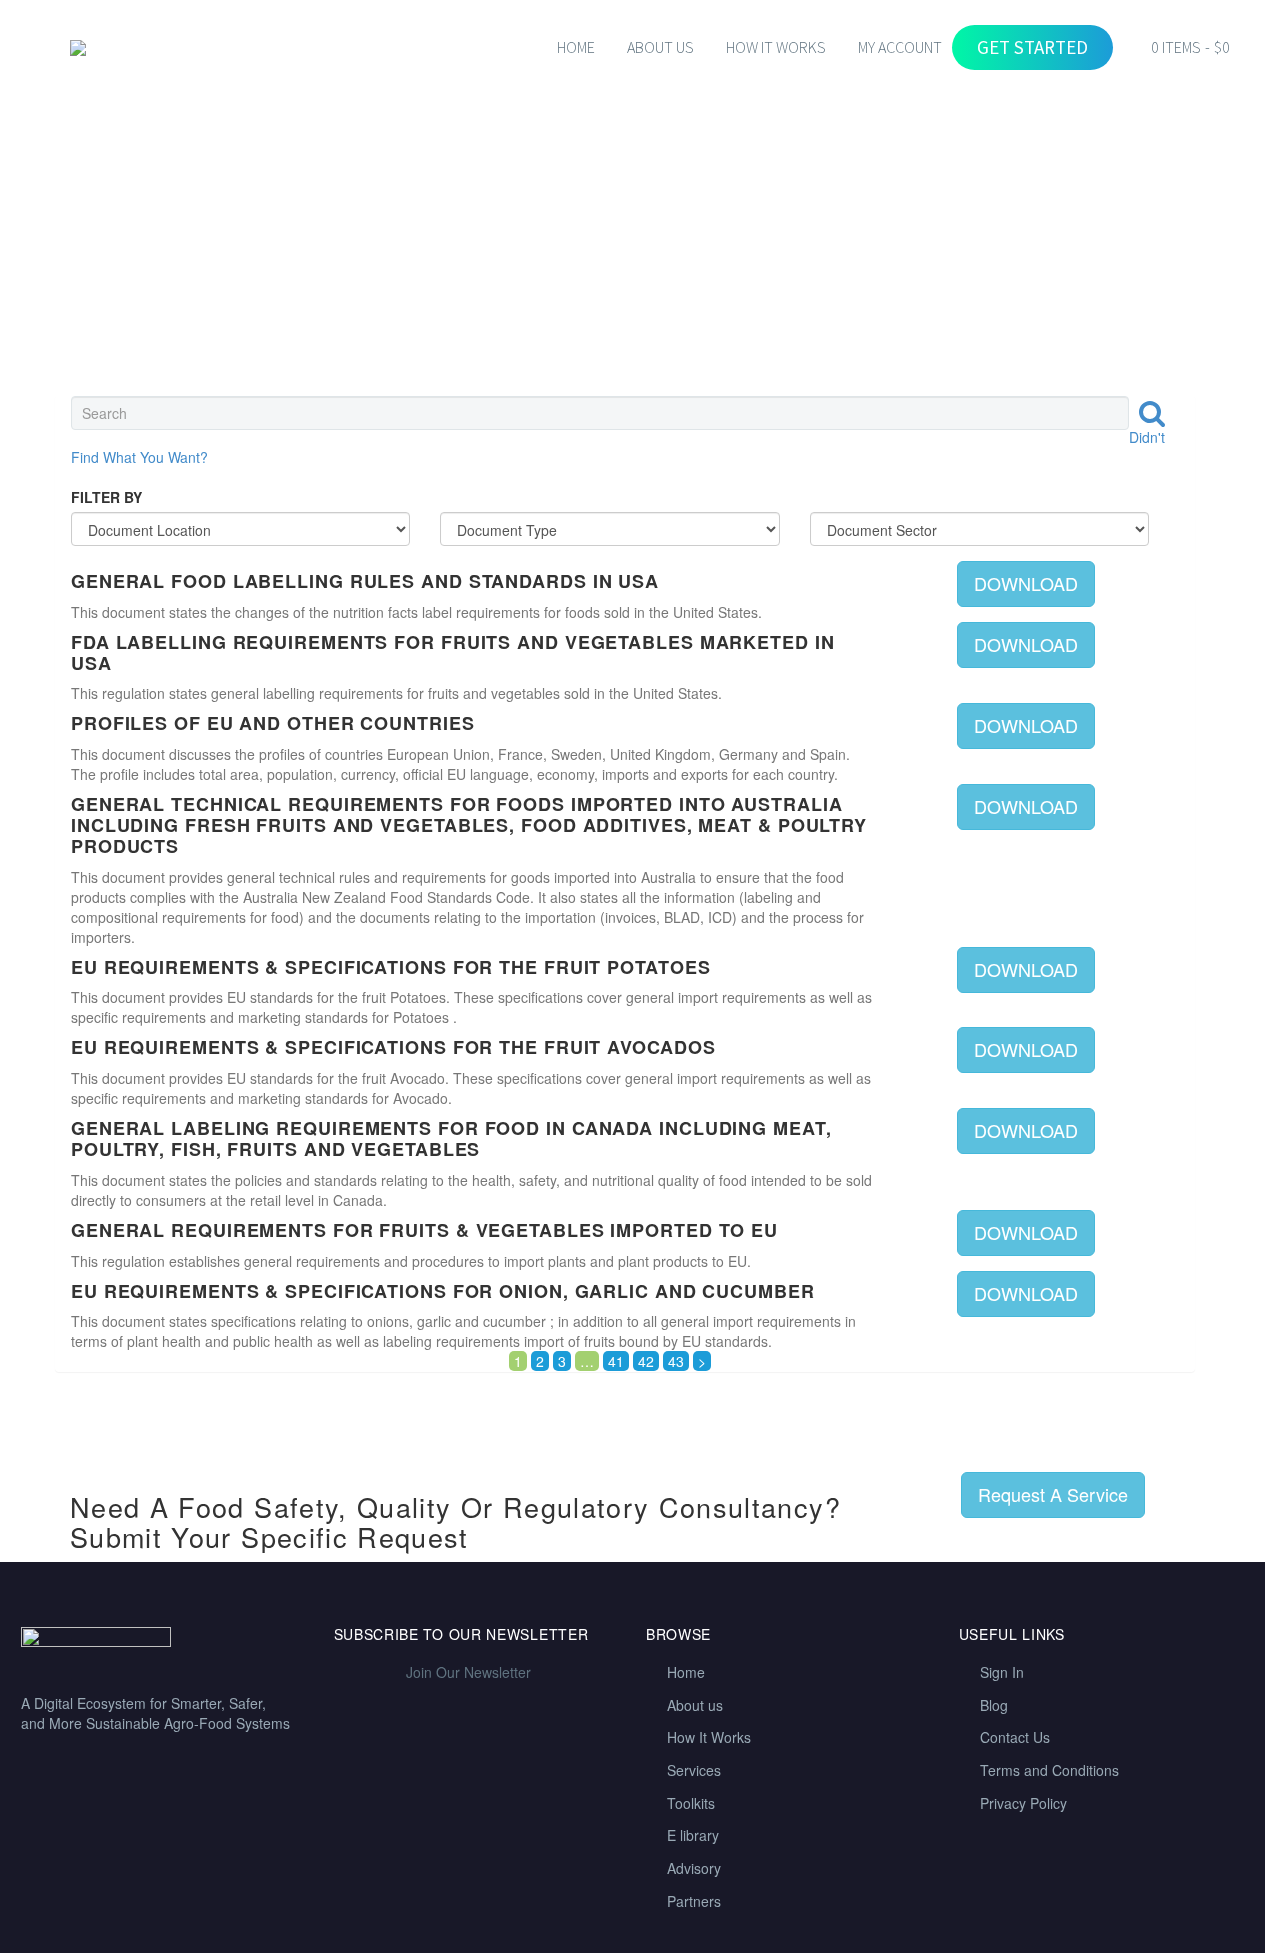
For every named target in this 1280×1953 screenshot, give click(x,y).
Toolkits (691, 1803)
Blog (994, 1705)
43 (676, 1361)
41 (616, 1361)
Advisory (694, 1868)
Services (694, 1770)
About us (695, 1705)
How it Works (776, 47)
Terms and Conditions (1049, 1770)
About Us (660, 47)
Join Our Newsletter (468, 1672)
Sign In (1002, 1672)
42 (646, 1361)
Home (576, 47)
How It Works (709, 1737)
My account (900, 47)
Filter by (106, 497)
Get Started (1032, 47)
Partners (694, 1901)
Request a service (1053, 1494)
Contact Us (1015, 1737)
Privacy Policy (1023, 1803)
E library (693, 1835)
